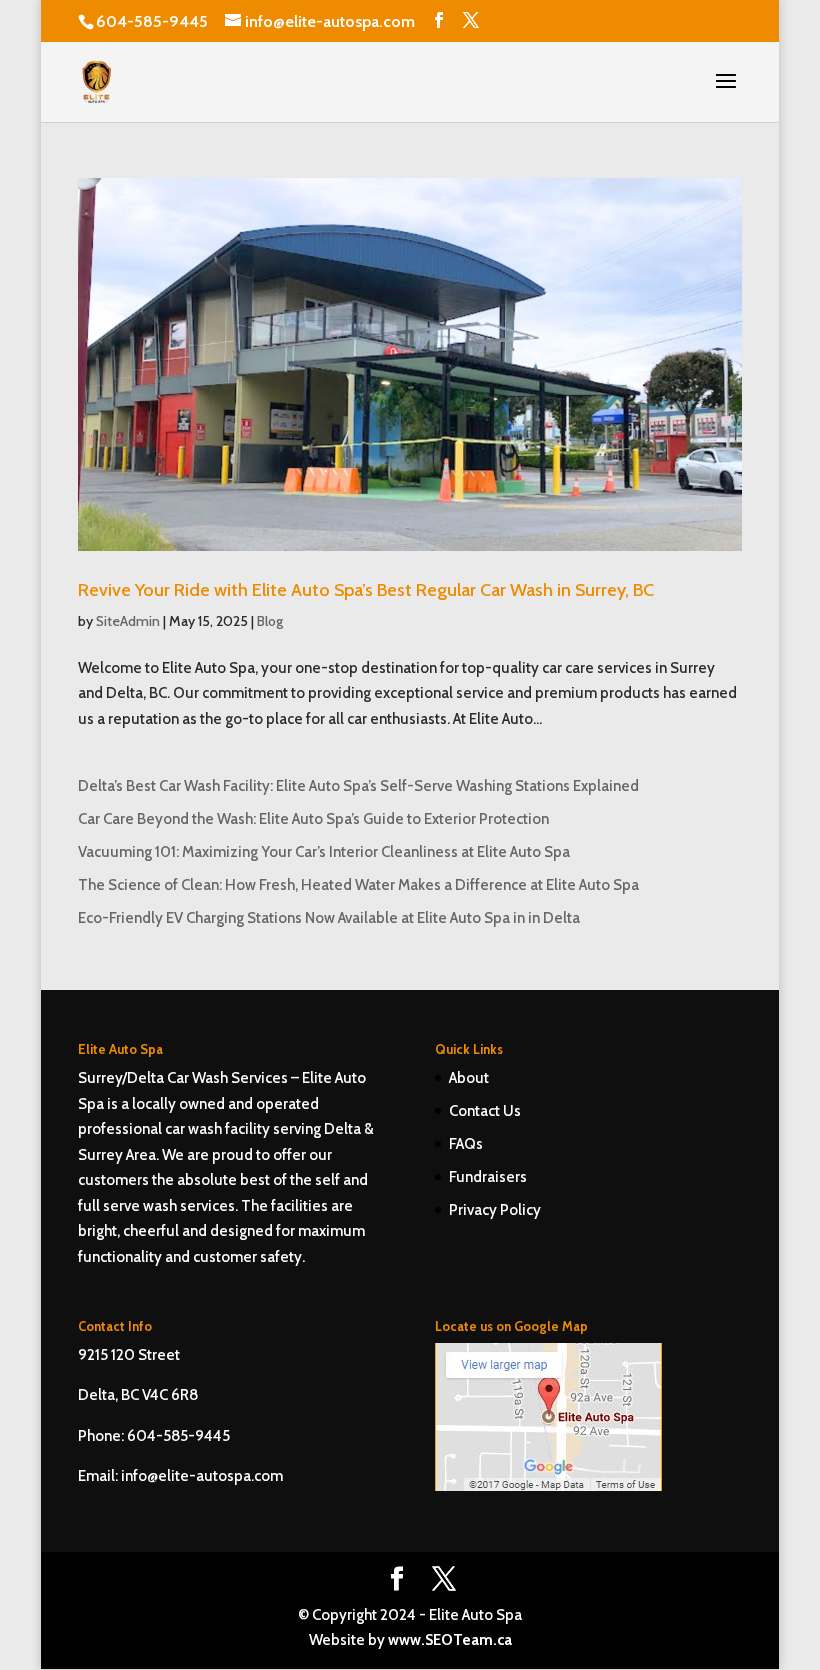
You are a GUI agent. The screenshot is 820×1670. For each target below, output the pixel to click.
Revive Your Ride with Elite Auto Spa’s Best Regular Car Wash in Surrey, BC (366, 590)
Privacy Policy (495, 1210)
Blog (270, 621)
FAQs (466, 1144)
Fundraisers (488, 1177)
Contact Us (485, 1111)
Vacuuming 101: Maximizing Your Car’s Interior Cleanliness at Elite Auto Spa (324, 852)
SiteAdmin (128, 621)
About (469, 1078)
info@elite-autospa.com (202, 1476)
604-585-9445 (152, 21)
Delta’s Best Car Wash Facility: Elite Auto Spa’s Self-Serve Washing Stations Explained (358, 786)
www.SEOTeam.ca (450, 1640)
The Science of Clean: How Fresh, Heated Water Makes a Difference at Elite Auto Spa (358, 885)
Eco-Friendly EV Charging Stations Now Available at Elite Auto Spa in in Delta (329, 918)
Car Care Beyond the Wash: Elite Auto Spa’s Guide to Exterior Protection (313, 819)
